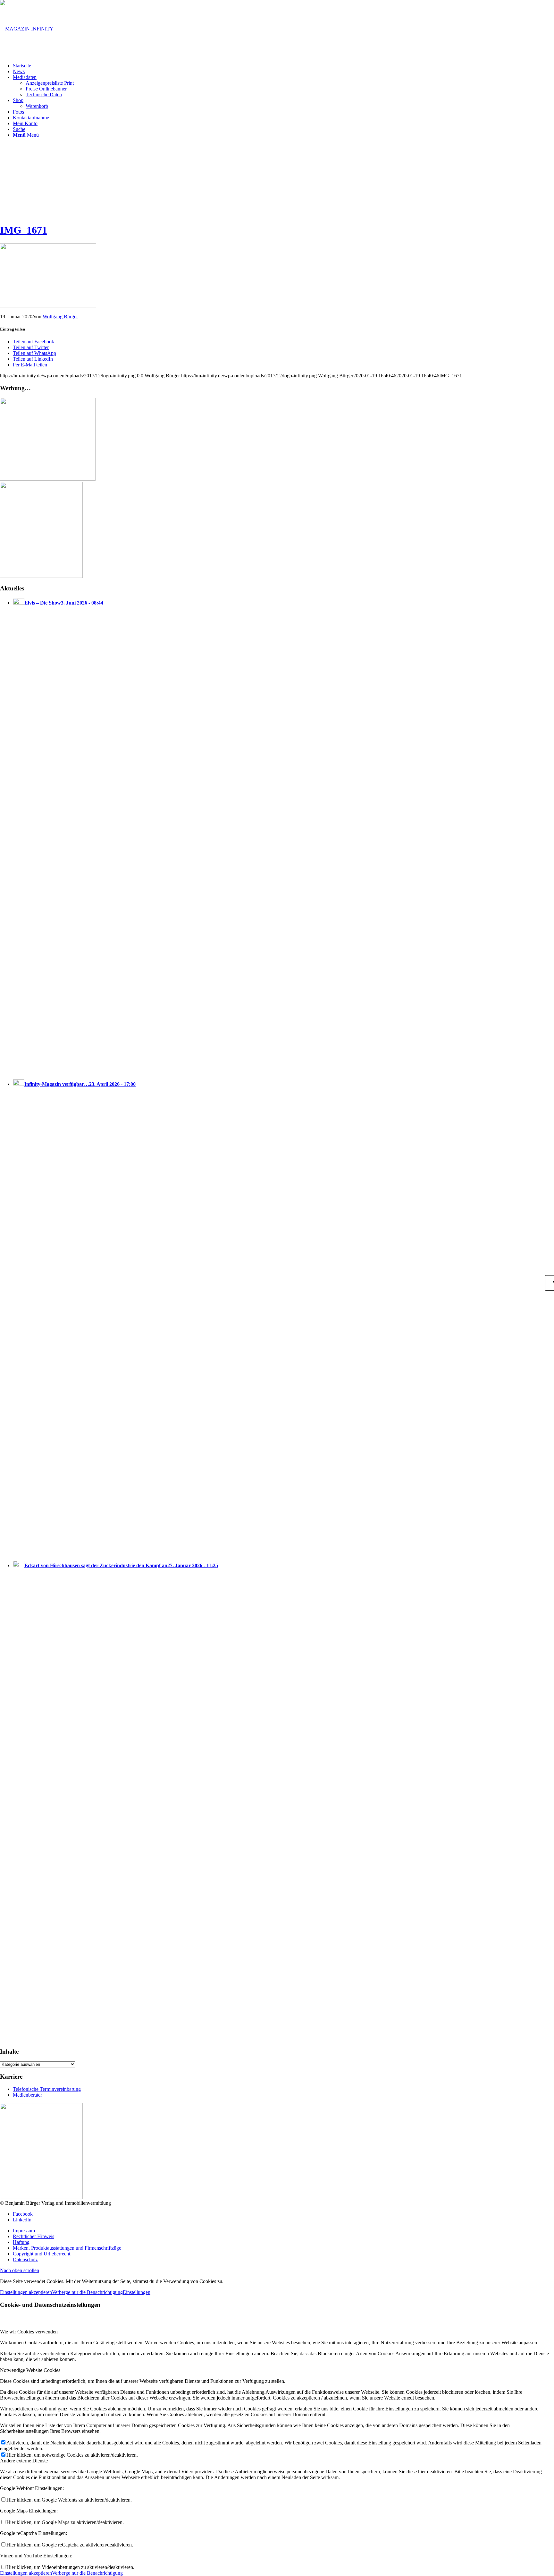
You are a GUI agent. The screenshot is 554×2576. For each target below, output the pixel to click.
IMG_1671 (24, 230)
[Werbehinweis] (41, 576)
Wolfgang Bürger (60, 317)
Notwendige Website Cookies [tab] (30, 2370)
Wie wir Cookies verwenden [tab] (29, 2332)
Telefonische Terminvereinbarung (47, 2089)
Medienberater (27, 2095)
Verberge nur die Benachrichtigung (87, 2292)
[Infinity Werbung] (48, 479)
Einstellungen (137, 2292)
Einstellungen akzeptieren (26, 2292)
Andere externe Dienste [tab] (24, 2461)
